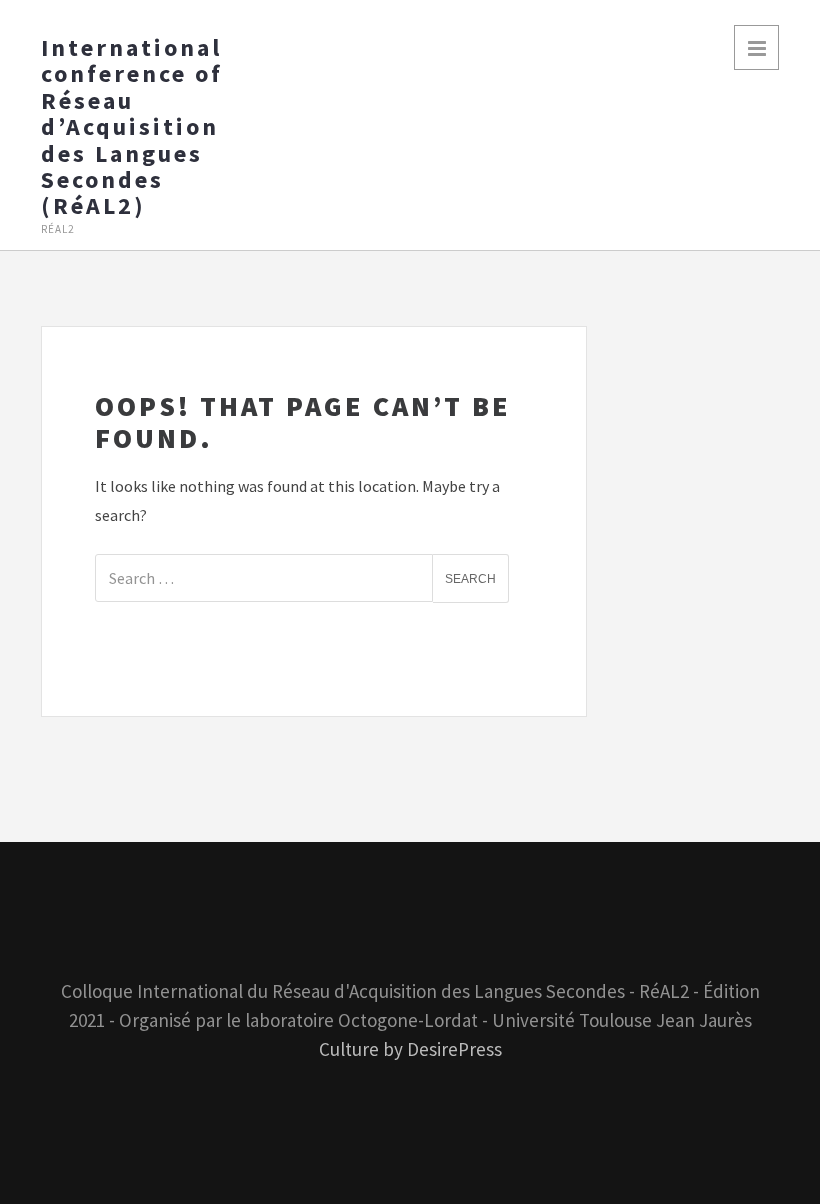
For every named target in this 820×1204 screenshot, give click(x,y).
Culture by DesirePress (410, 1049)
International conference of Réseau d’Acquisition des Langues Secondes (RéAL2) (132, 127)
